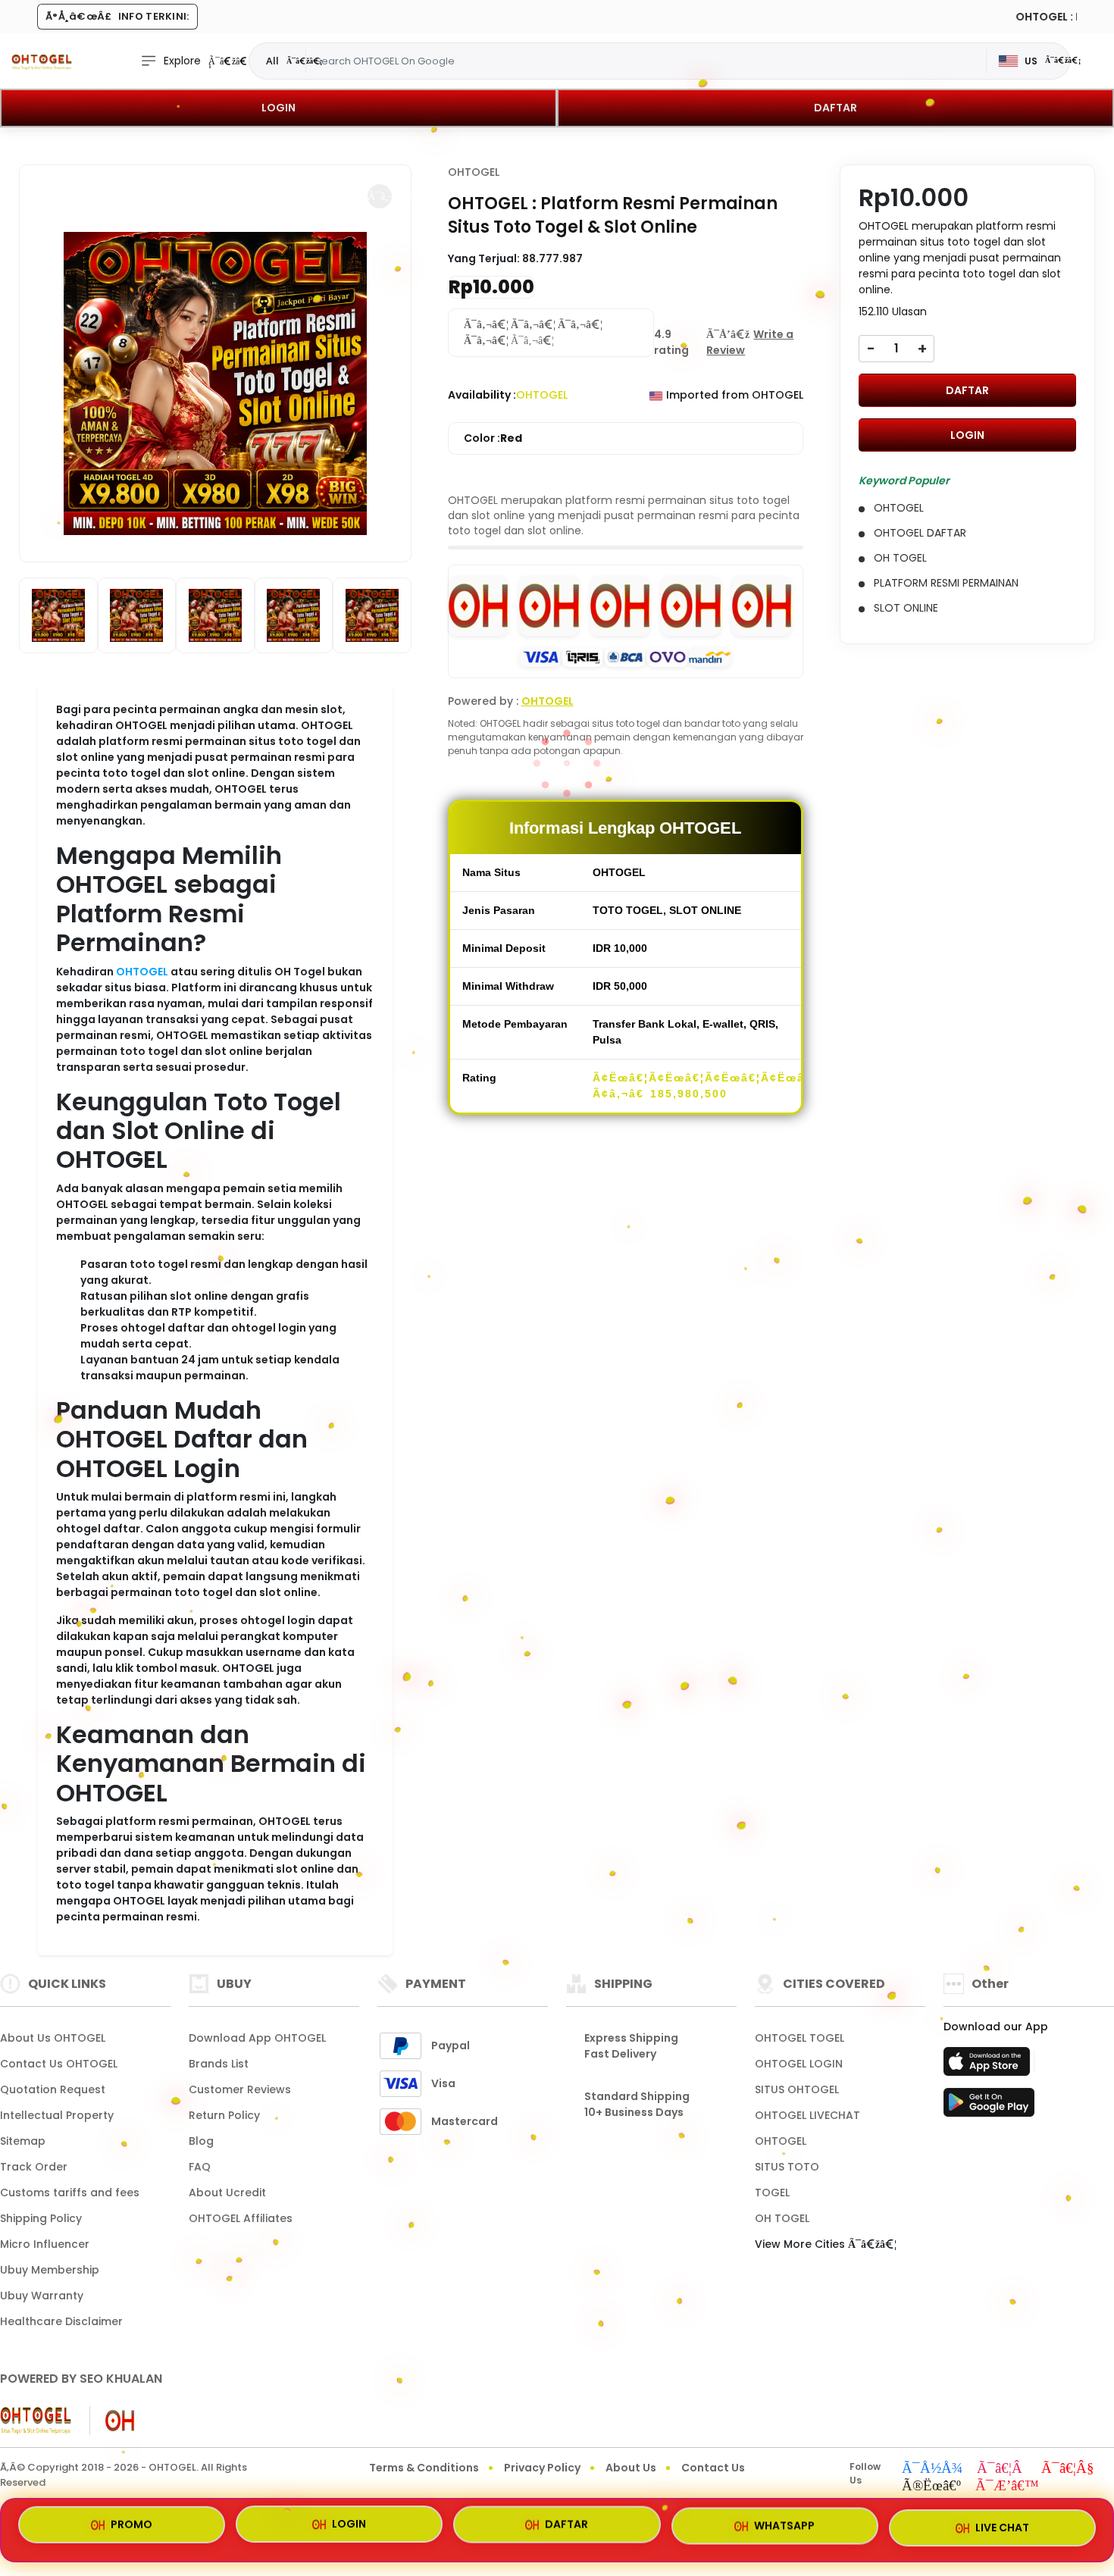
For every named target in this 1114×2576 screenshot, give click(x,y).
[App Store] (989, 2066)
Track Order (34, 2167)
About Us (631, 2468)
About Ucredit (227, 2193)
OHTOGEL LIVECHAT (807, 2115)
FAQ (200, 2167)
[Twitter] (931, 2487)
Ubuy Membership (50, 2270)
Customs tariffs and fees (70, 2193)
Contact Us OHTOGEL (59, 2064)
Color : (493, 438)
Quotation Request (53, 2089)
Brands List (219, 2064)
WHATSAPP (784, 2528)
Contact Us (713, 2468)
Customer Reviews (240, 2089)
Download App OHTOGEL (257, 2038)
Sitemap (23, 2141)
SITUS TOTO (787, 2167)
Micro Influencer (45, 2244)
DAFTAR (835, 108)
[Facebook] (932, 2469)
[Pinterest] (1007, 2487)
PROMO (131, 2529)
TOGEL (772, 2193)
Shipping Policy (41, 2218)
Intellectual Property (57, 2115)
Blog (201, 2141)
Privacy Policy (542, 2468)
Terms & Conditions (424, 2468)
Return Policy (224, 2115)
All (272, 61)
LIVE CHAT (1002, 2527)
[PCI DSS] (36, 2421)
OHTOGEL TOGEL (800, 2038)
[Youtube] (1068, 2469)
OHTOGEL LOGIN (799, 2064)
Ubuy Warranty (42, 2296)
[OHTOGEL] (42, 61)
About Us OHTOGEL (53, 2038)
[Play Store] (989, 2107)
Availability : (482, 395)
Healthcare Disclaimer (61, 2321)
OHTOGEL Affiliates (241, 2218)
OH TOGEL (782, 2218)
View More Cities (801, 2244)
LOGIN (278, 108)
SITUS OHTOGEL (797, 2089)
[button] (380, 196)
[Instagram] (1002, 2469)
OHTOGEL (142, 972)
